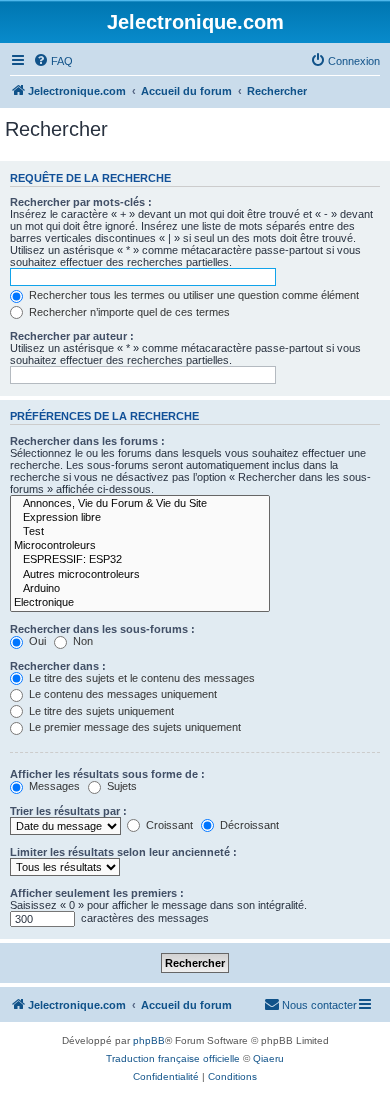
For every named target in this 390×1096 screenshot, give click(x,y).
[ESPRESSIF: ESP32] (140, 560)
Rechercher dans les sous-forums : (102, 629)
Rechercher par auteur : (72, 336)
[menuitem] (53, 61)
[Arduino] (140, 589)
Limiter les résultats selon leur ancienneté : (123, 852)
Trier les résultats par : (68, 811)
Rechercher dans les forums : (87, 441)
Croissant (168, 825)
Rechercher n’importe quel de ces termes (128, 312)
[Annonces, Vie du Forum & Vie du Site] (140, 504)
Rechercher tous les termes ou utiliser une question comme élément (192, 295)
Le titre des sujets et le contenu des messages (140, 678)
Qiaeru (268, 1058)
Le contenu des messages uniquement (121, 694)
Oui (36, 641)
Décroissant (248, 825)
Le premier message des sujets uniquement (133, 727)
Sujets (120, 786)
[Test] (140, 532)
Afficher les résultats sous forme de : (107, 774)
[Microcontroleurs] (140, 546)
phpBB (149, 1040)
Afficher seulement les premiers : (97, 893)
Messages (53, 786)
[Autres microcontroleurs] (140, 575)
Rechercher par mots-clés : (81, 202)
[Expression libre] (140, 518)
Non (81, 641)
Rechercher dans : (58, 666)
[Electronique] (140, 603)
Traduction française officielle (173, 1058)
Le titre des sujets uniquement (100, 711)
